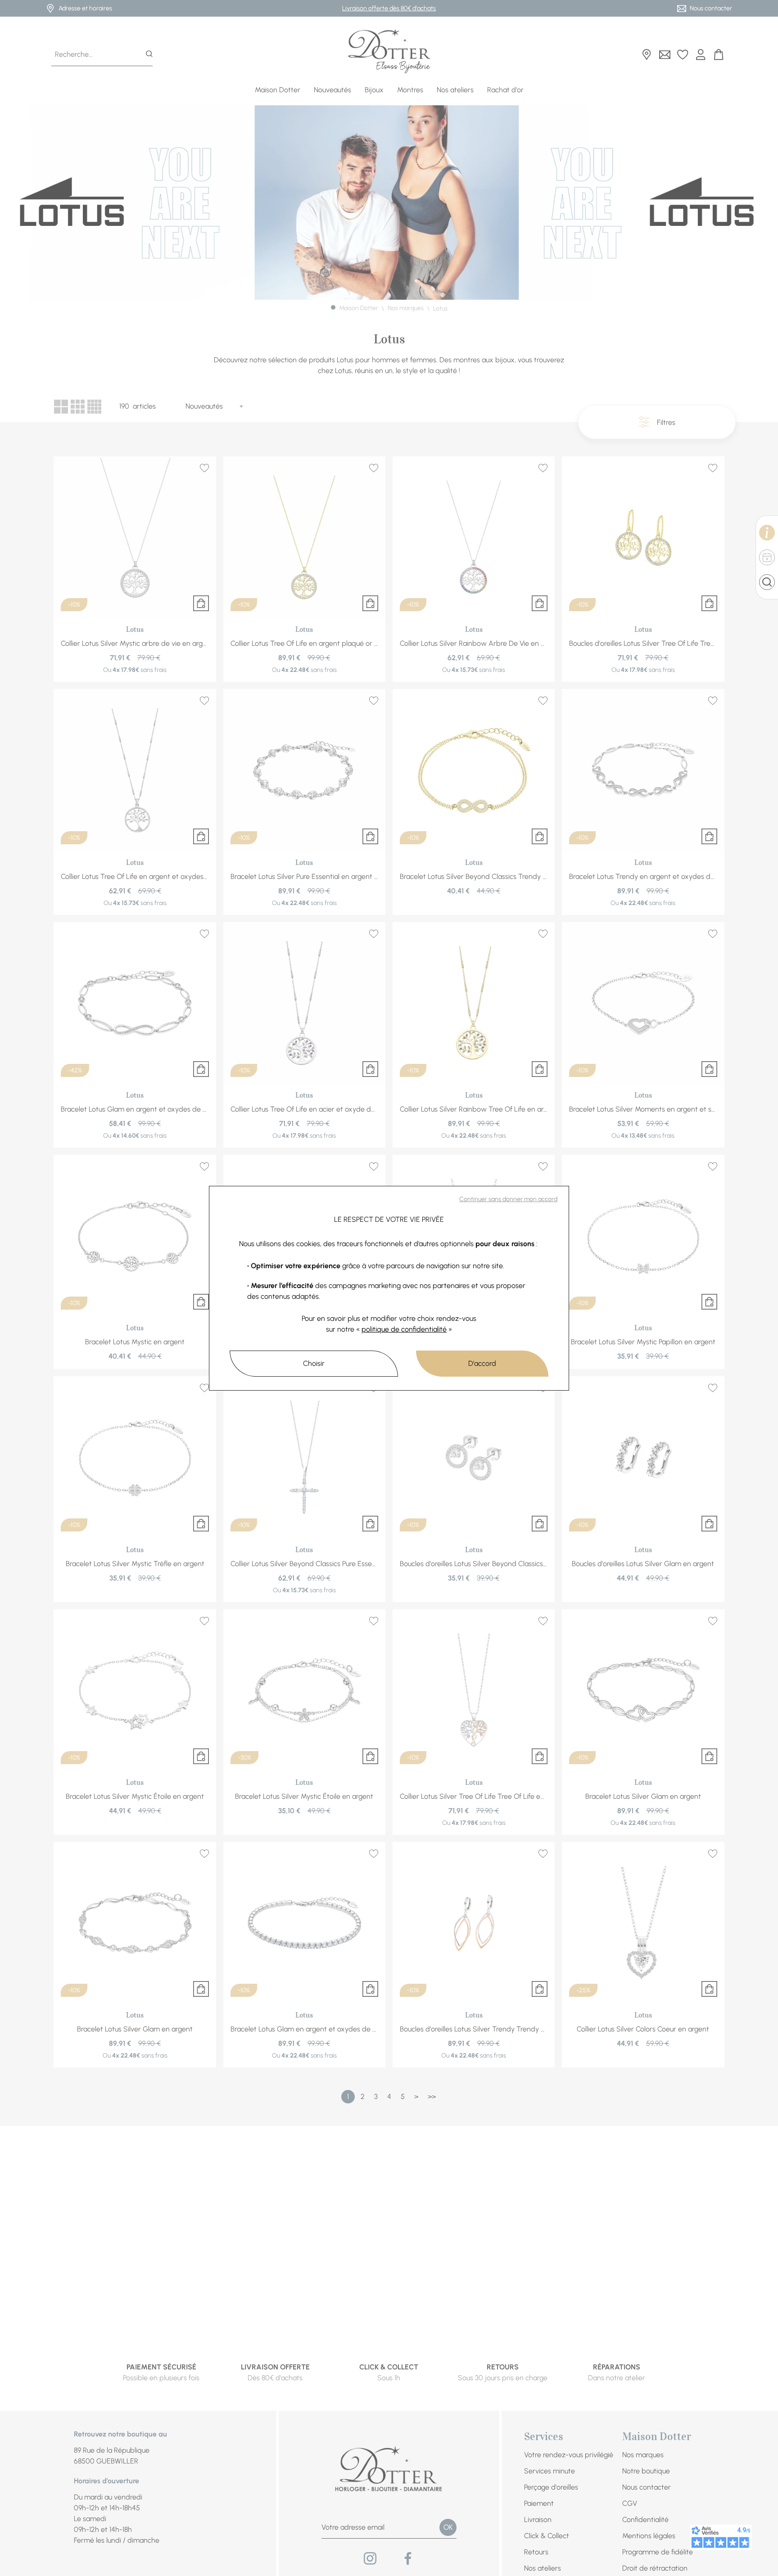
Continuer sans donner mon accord (508, 1199)
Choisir (314, 1363)
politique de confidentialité (404, 1329)
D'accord (482, 1363)
